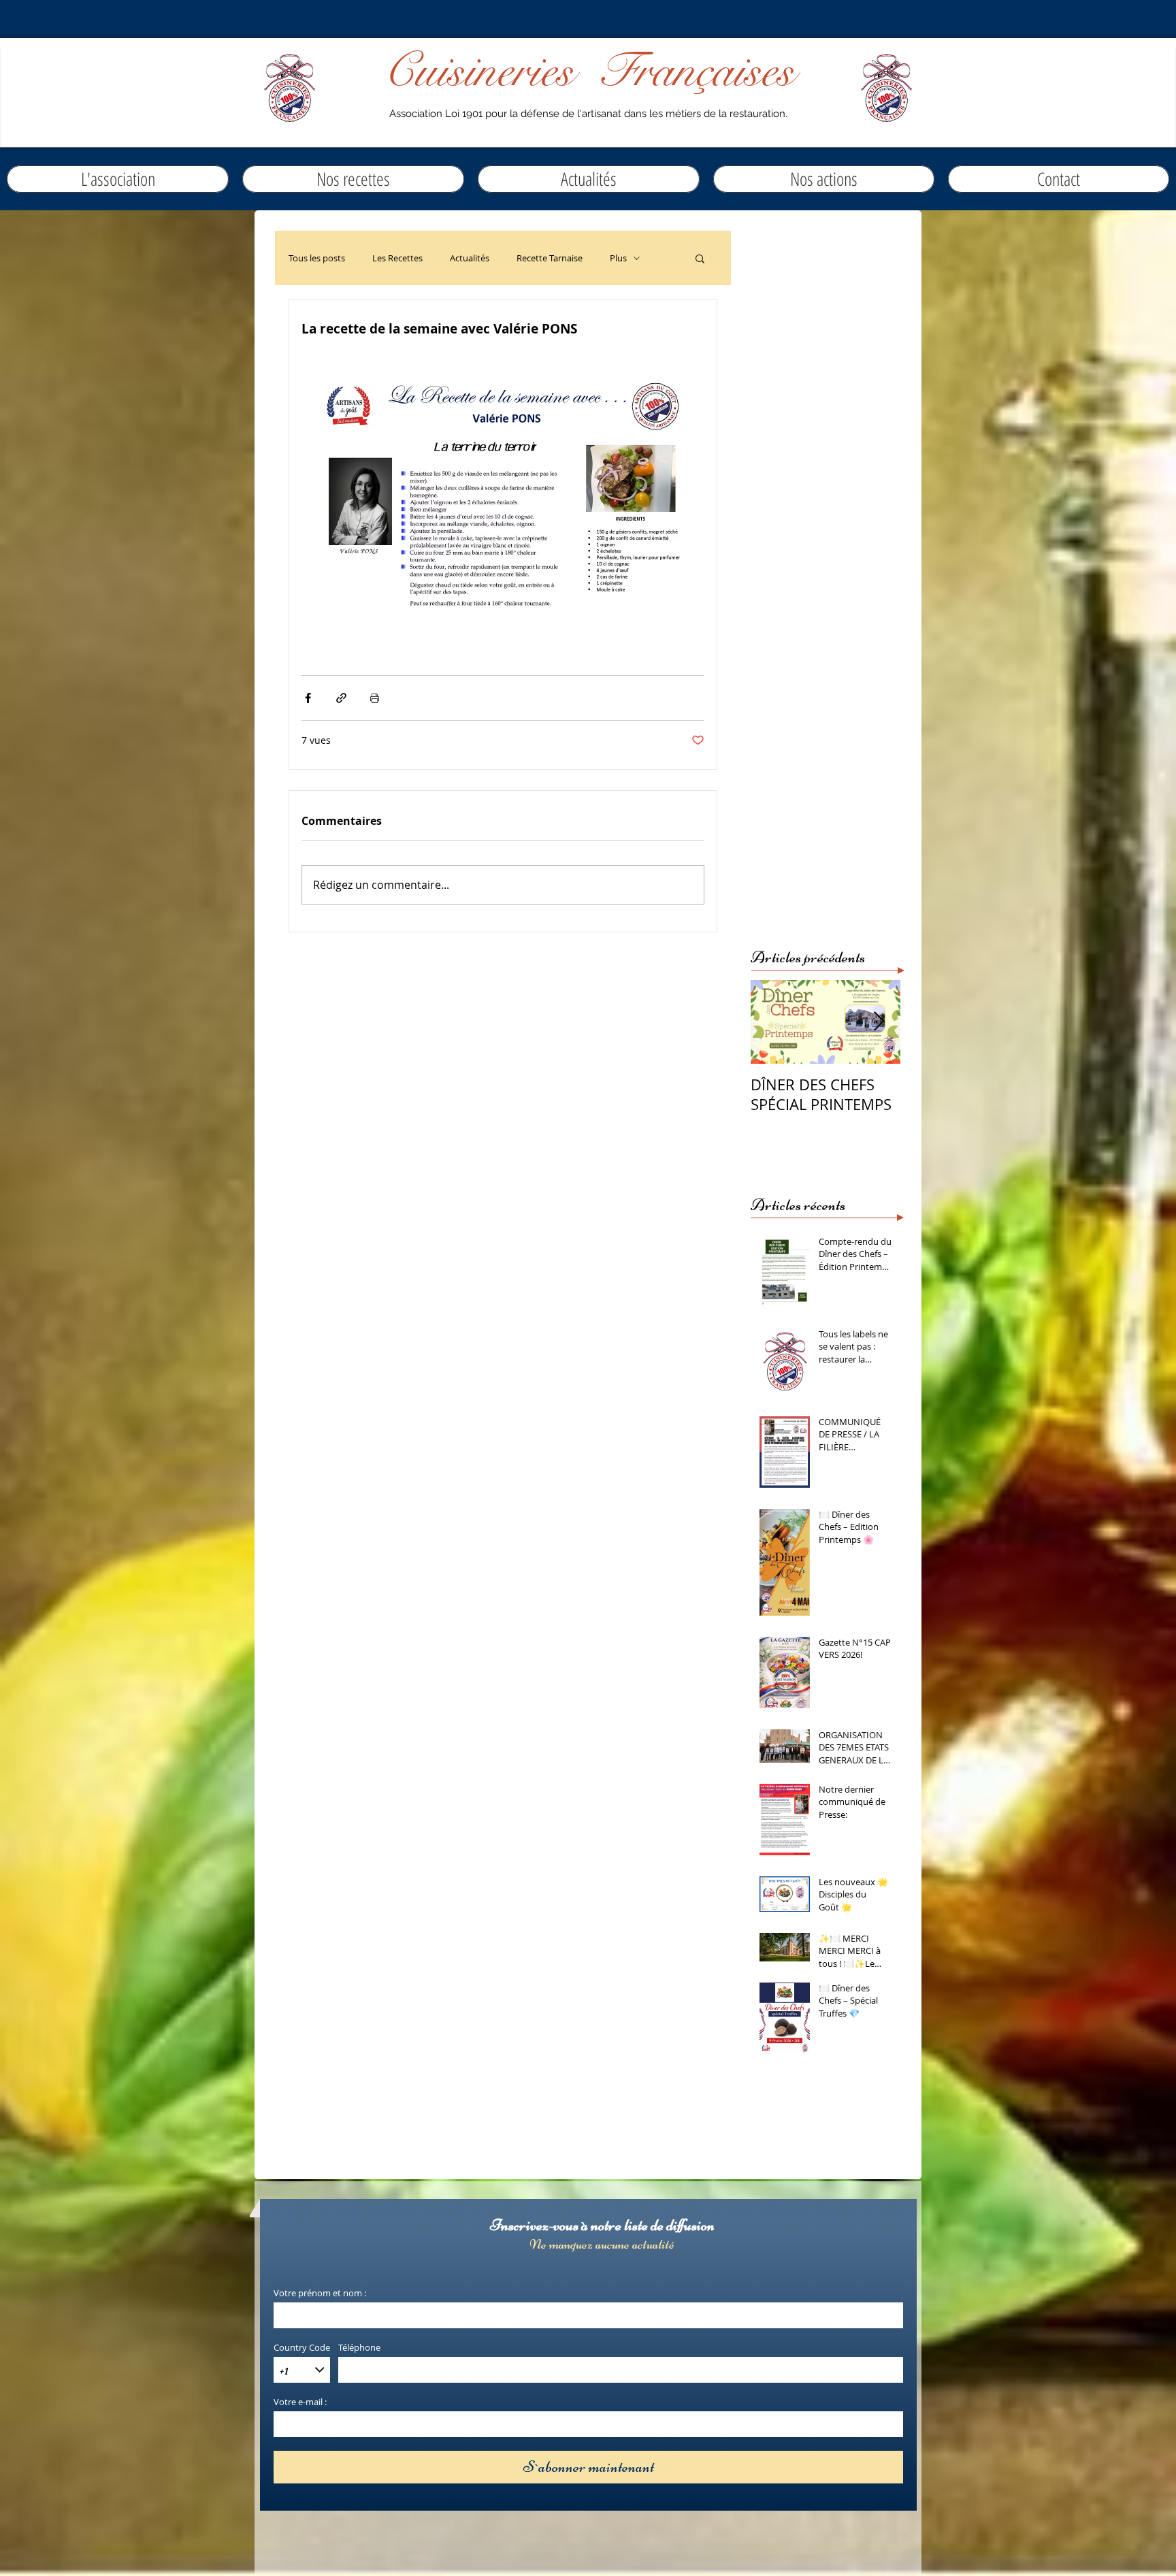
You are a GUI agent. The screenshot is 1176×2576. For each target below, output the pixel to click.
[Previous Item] (772, 1022)
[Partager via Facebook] (308, 698)
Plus (618, 258)
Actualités (470, 258)
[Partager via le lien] (341, 698)
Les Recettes (397, 258)
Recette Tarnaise (550, 258)
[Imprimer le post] (375, 698)
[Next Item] (879, 1022)
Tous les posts (317, 258)
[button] (589, 179)
